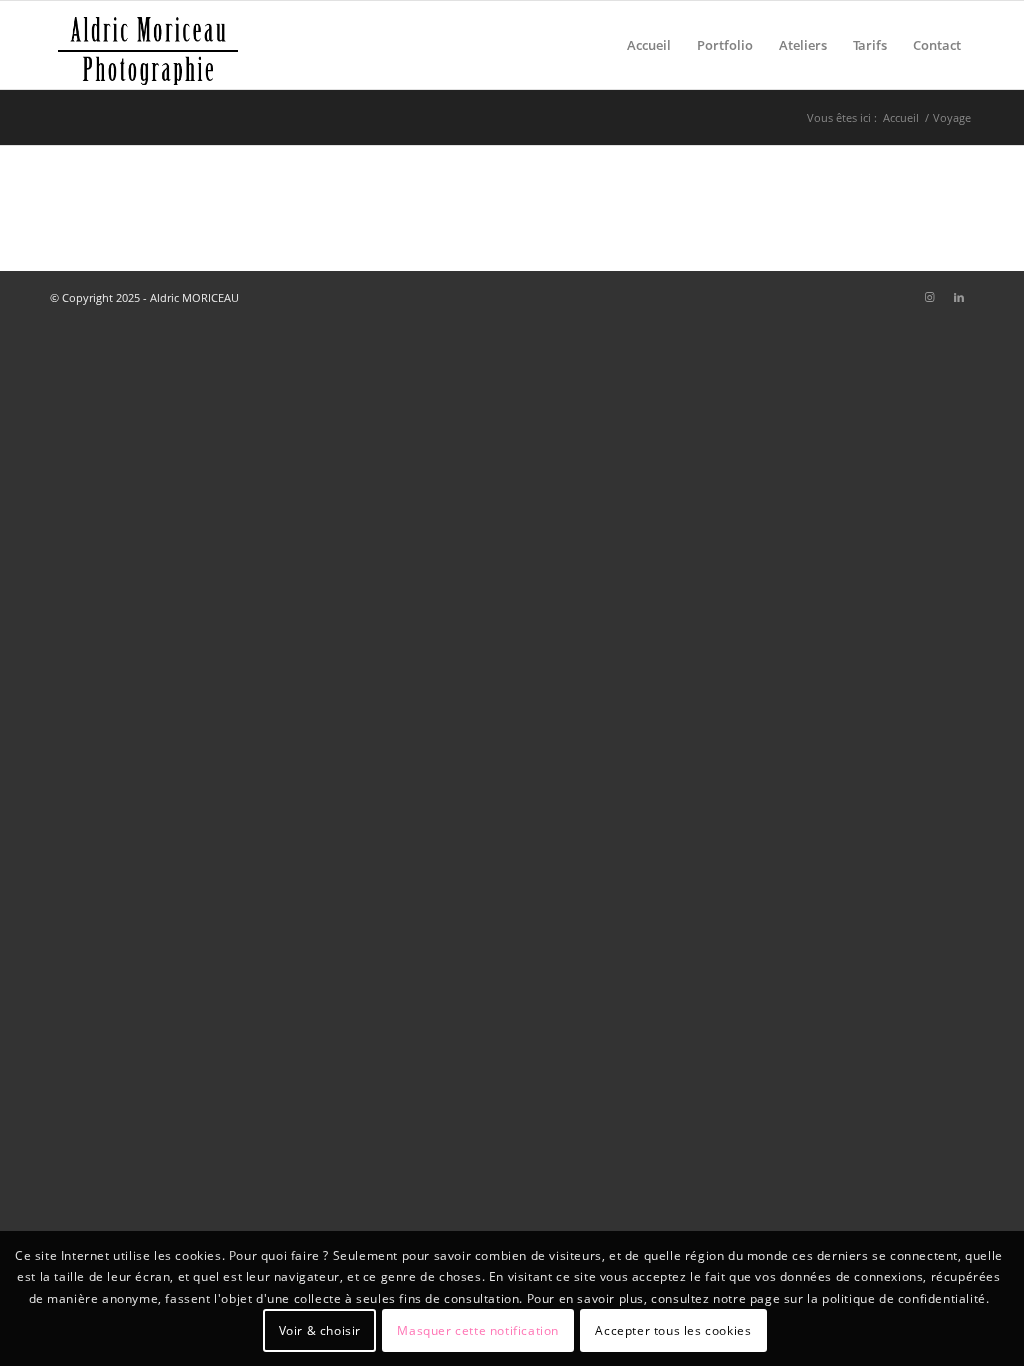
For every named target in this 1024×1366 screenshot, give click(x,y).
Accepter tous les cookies (673, 1330)
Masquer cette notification (478, 1330)
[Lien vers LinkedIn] (959, 297)
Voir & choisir (320, 1330)
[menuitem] (649, 45)
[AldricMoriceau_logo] (148, 45)
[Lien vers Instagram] (929, 297)
